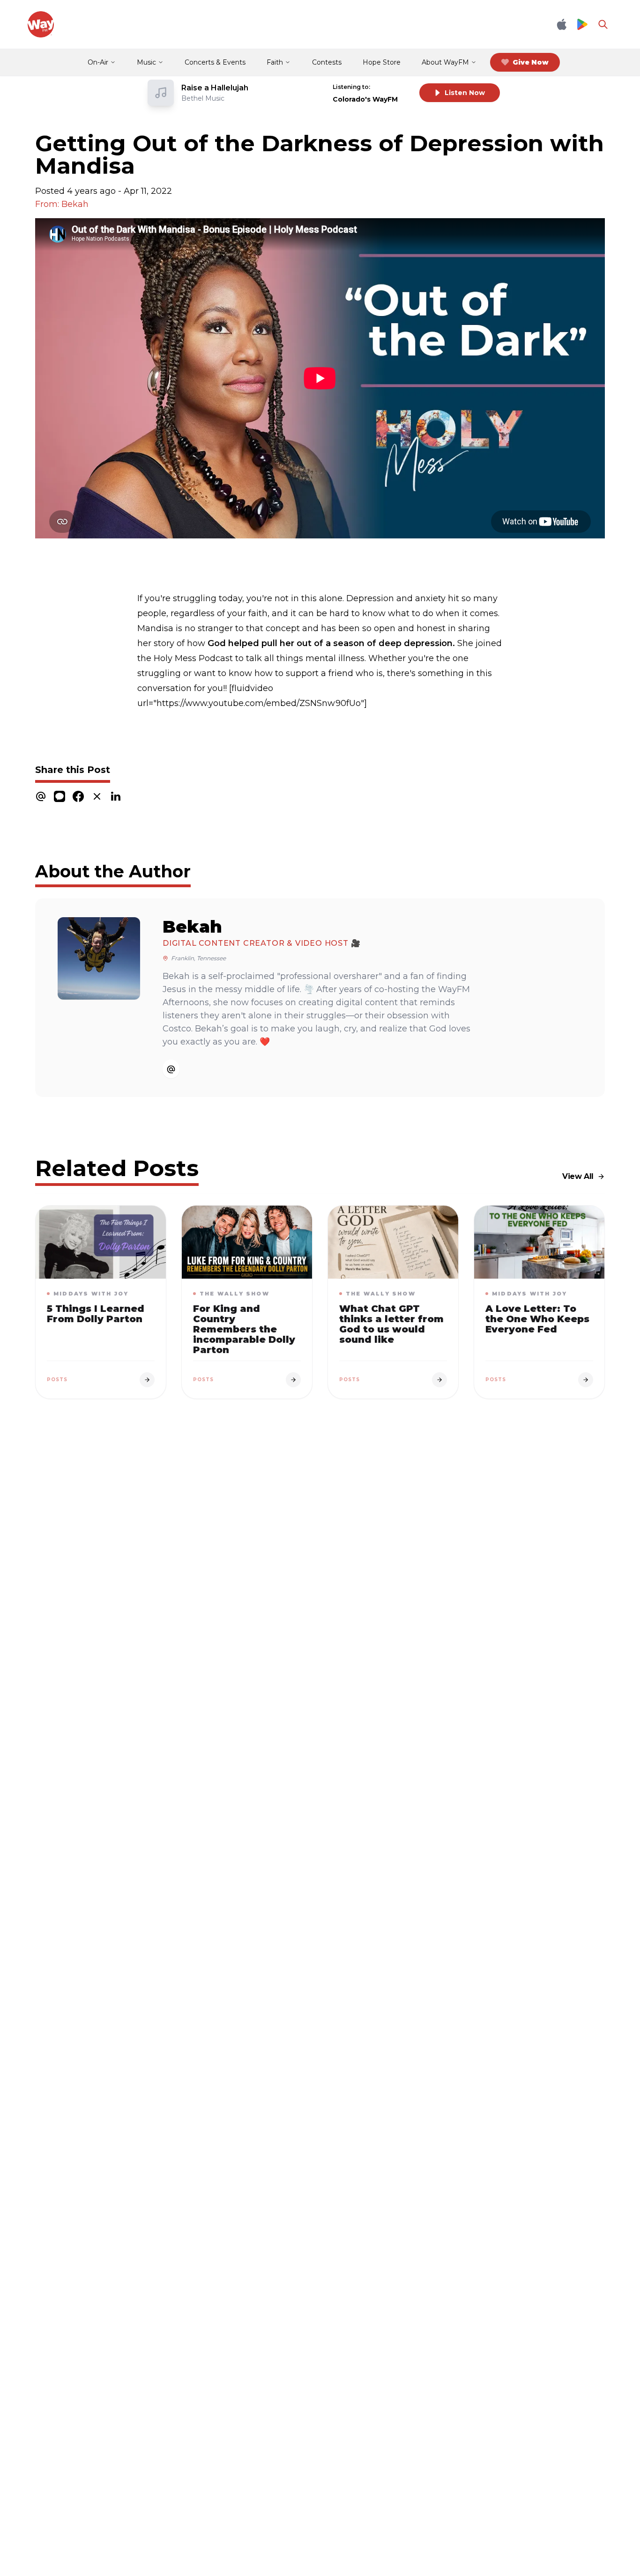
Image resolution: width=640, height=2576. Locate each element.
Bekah (192, 927)
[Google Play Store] (582, 25)
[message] (60, 796)
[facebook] (78, 796)
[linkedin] (116, 796)
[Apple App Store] (562, 24)
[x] (97, 796)
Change (393, 87)
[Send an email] (171, 1069)
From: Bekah (62, 204)
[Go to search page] (603, 24)
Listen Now (465, 93)
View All (578, 1176)
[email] (41, 796)
